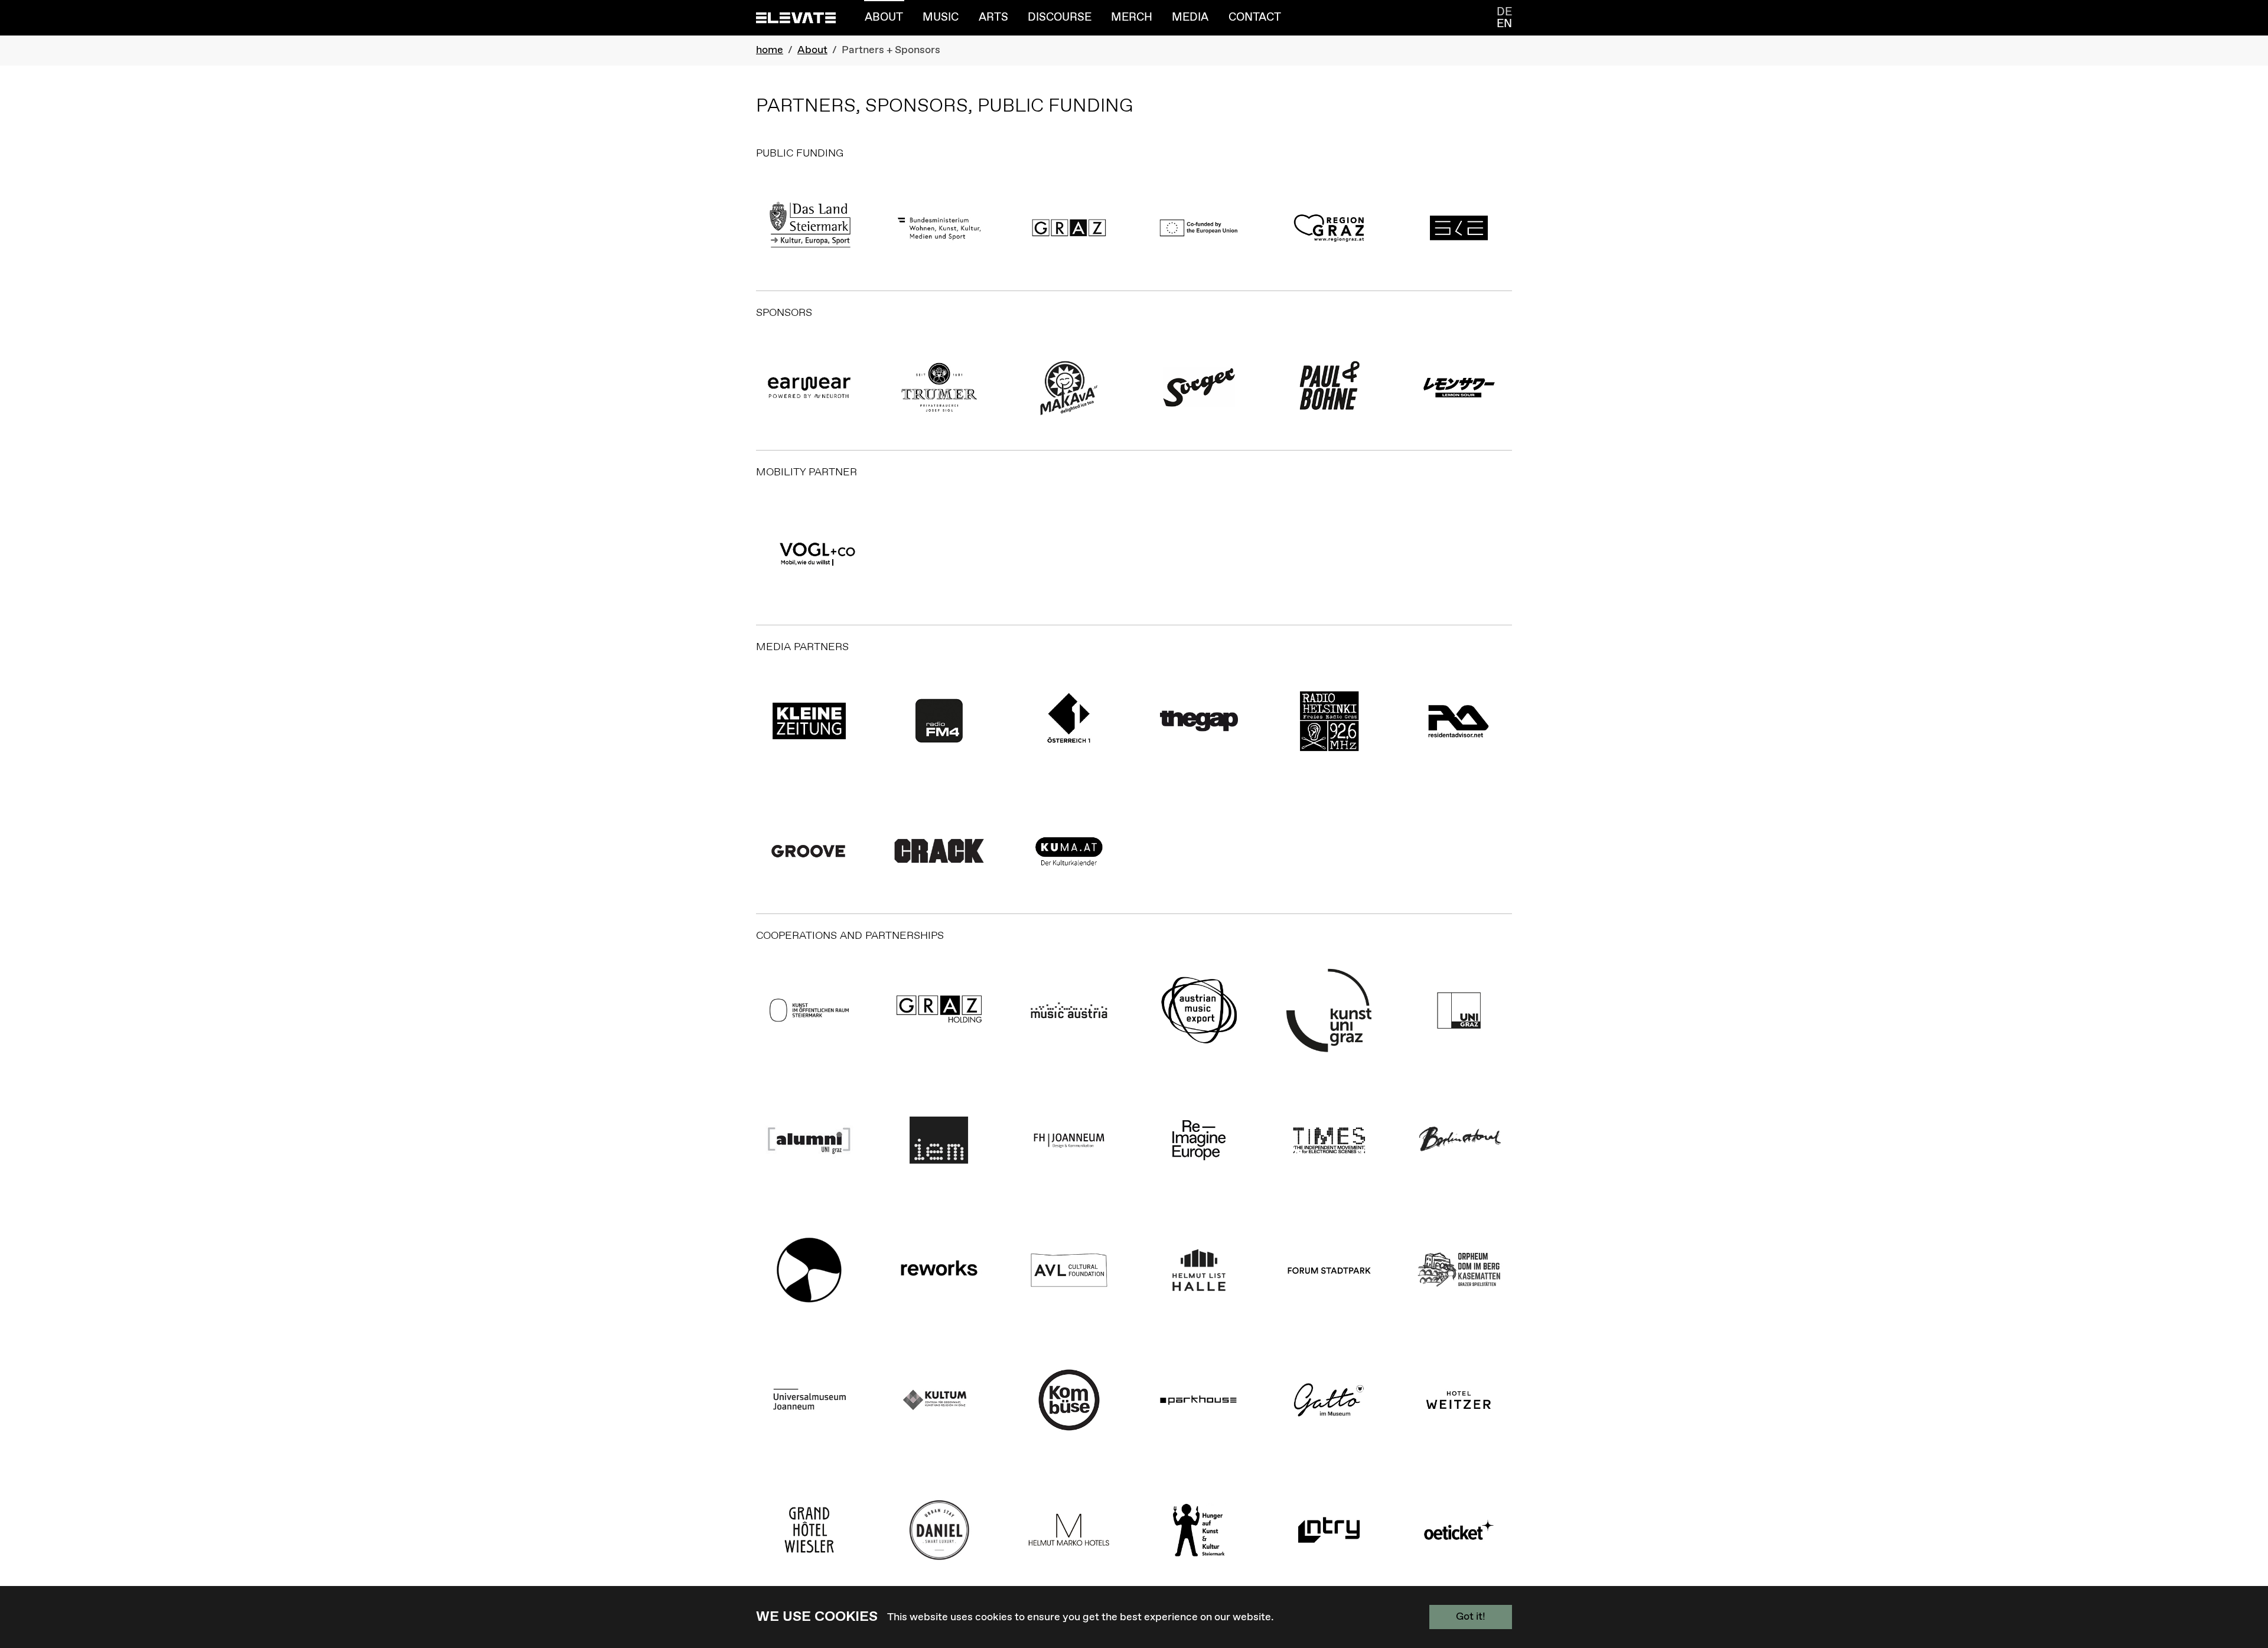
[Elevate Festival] (796, 17)
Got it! (1471, 1617)
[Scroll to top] (2240, 1585)
